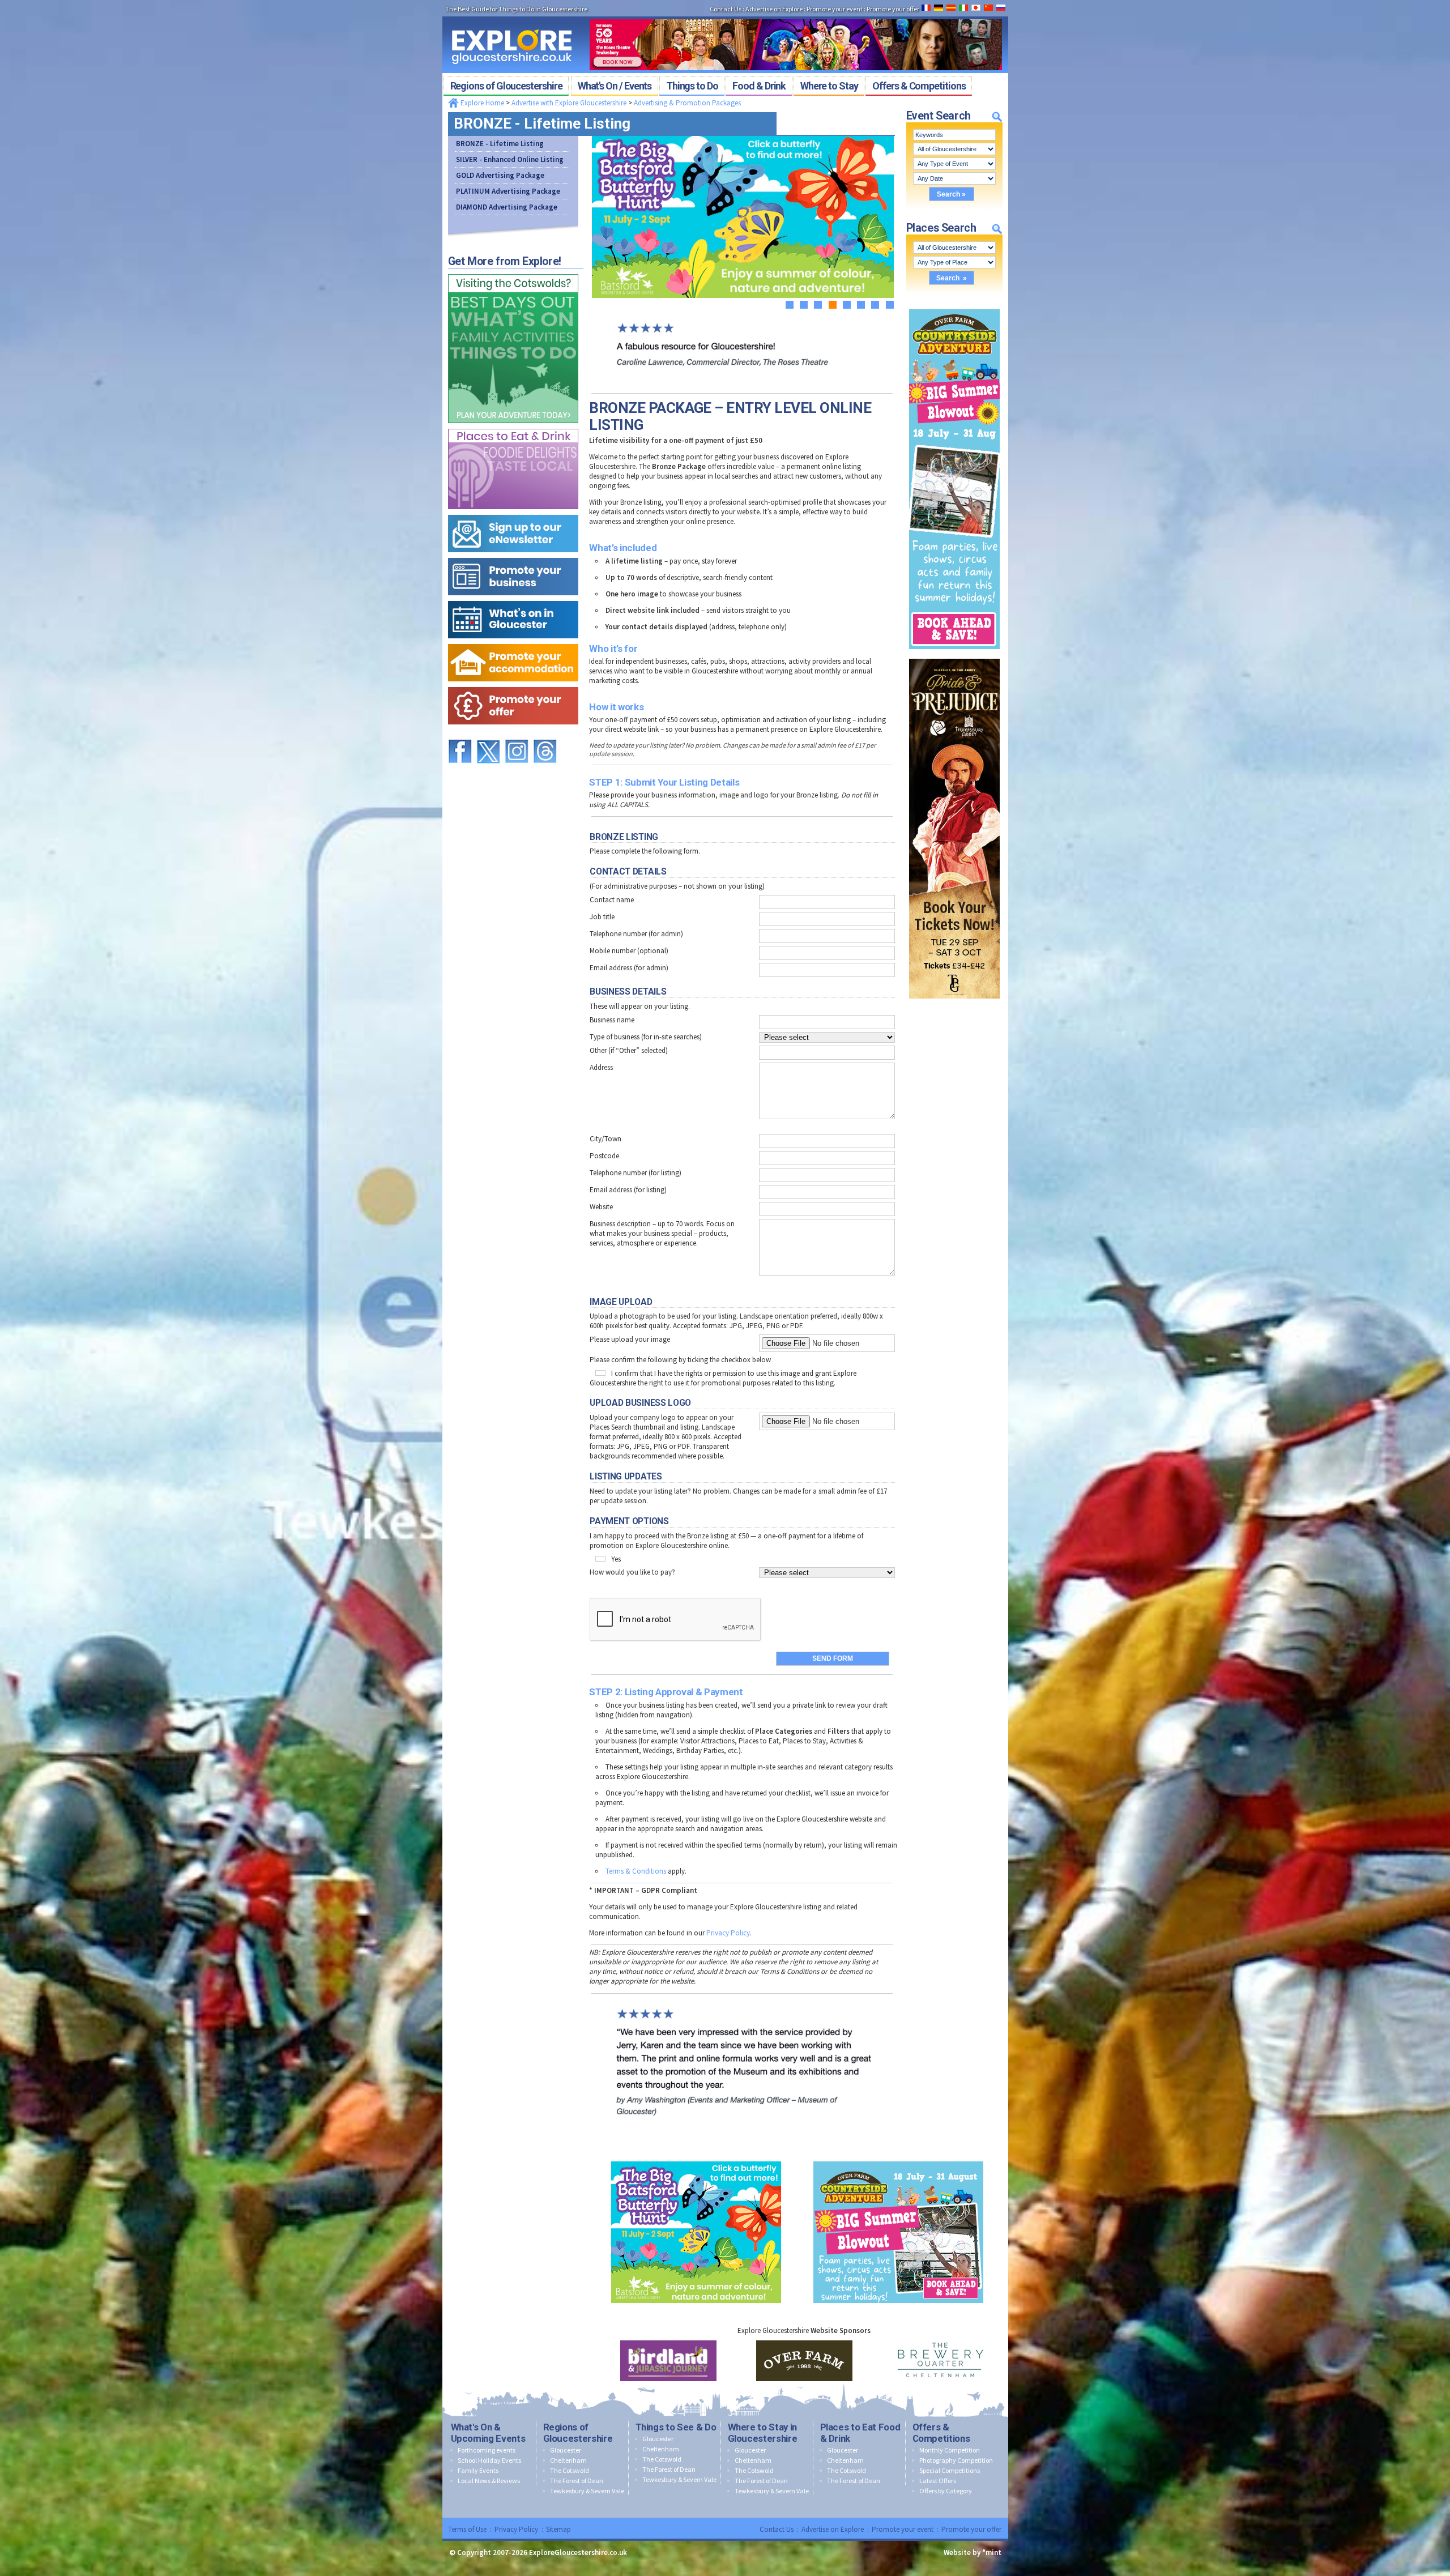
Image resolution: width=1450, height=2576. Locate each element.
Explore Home (481, 103)
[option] (668, 2361)
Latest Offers (938, 2481)
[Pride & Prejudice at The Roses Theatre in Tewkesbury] (954, 656)
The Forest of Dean (577, 2481)
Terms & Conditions (636, 1871)
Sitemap (558, 2529)
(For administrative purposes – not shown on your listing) (677, 886)
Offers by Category (946, 2491)
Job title (602, 917)
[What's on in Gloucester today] (513, 598)
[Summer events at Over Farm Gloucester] (954, 307)
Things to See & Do (676, 2427)
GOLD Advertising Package (500, 175)
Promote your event (903, 2529)
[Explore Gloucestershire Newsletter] (513, 512)
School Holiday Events (489, 2460)
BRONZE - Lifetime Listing (500, 144)
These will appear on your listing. (640, 1006)
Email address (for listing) (628, 1190)
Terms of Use (467, 2529)
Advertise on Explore (833, 2529)
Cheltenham (568, 2460)
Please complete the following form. (645, 851)
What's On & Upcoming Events (488, 2433)
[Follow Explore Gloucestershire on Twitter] (488, 734)
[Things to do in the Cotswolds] (513, 272)
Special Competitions (950, 2470)
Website (601, 1207)
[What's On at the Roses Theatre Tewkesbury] (796, 16)
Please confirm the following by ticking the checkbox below (680, 1360)
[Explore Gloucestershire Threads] (545, 734)
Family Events (478, 2470)
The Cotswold (570, 2470)
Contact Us (777, 2529)
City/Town (605, 1139)
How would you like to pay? (632, 1572)
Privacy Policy (728, 1933)
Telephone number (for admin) (636, 934)
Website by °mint (973, 2552)
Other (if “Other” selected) (629, 1050)
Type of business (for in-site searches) (646, 1037)
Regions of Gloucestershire (578, 2433)
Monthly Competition (950, 2450)
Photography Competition (956, 2460)
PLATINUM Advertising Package (508, 191)
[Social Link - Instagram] (517, 734)
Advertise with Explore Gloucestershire (569, 103)
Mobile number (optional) (629, 951)
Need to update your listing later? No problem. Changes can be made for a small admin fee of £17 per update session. (738, 1496)
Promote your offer (971, 2529)
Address (601, 1067)
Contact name (612, 900)
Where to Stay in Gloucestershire (763, 2433)
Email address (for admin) (629, 968)
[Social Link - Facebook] (460, 734)
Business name (612, 1020)
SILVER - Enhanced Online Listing (510, 159)
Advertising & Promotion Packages (687, 103)
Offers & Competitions (941, 2433)
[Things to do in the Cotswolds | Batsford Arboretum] (696, 2159)
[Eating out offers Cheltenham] (513, 684)
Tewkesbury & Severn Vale (587, 2491)
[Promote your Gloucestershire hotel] (513, 641)
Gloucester (566, 2450)
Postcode (604, 1156)
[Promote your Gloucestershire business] (513, 555)
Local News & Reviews (489, 2481)
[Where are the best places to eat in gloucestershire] (513, 426)
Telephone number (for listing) (636, 1173)
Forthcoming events (487, 2450)
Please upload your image (630, 1339)
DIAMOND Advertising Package (507, 207)
